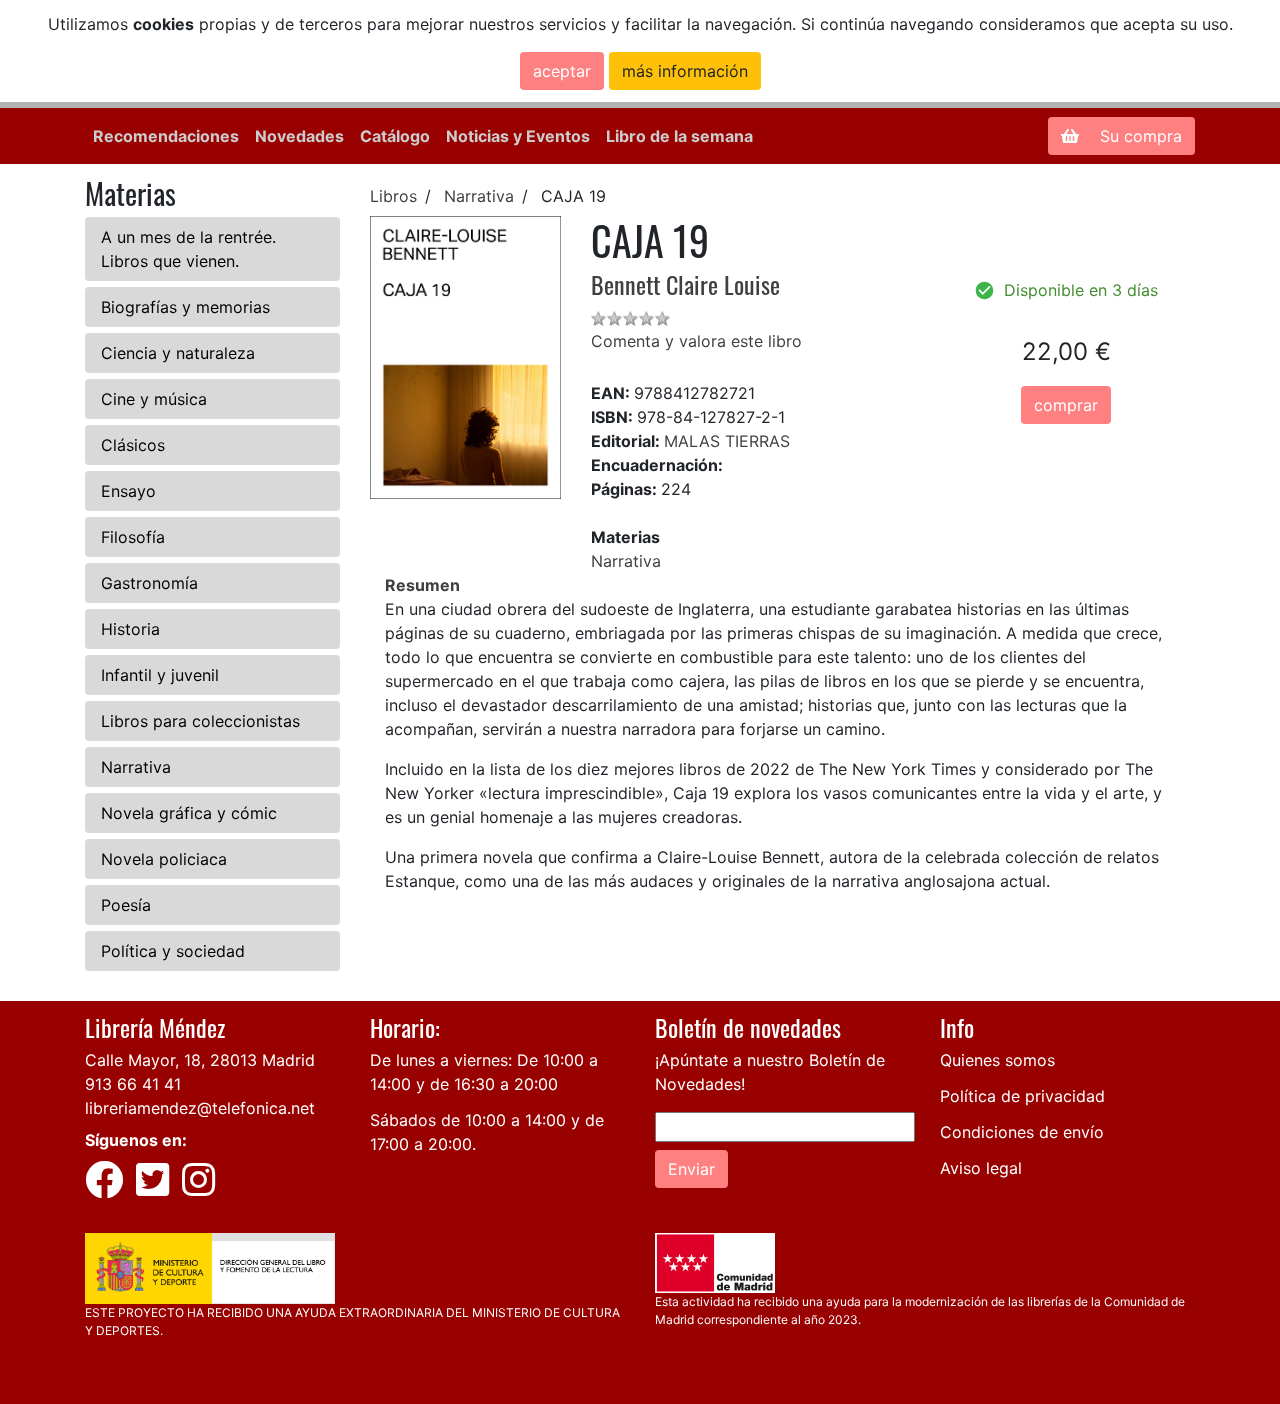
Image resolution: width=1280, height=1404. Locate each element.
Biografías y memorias (185, 307)
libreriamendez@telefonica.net (200, 1108)
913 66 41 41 (133, 1084)
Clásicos (133, 445)
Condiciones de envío (1022, 1132)
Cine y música (154, 399)
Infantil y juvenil (160, 675)
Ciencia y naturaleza (178, 353)
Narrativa (136, 767)
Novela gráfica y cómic (189, 813)
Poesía (126, 905)
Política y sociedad (173, 951)
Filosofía (133, 537)
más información (685, 71)
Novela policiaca (164, 859)
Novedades (299, 136)
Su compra (1138, 136)
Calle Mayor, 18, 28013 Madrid (200, 1060)
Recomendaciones (166, 136)
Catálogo (395, 136)
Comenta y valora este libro (696, 341)
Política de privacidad (1022, 1096)
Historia (130, 629)
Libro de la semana (679, 136)
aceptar (562, 71)
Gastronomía (149, 583)
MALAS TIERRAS (727, 441)
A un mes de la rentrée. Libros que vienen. (188, 249)
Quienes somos (997, 1060)
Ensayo (128, 491)
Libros (393, 196)
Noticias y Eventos (518, 136)
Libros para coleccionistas (200, 721)
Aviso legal (981, 1168)
